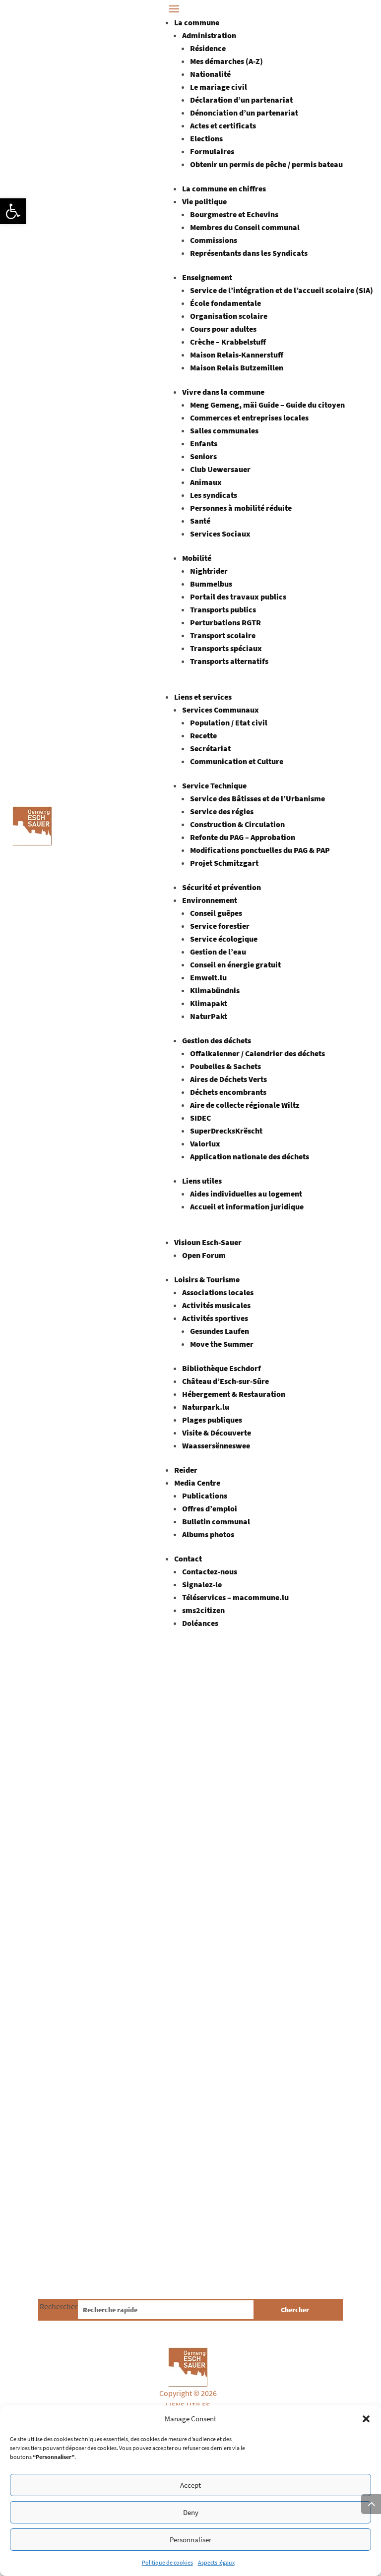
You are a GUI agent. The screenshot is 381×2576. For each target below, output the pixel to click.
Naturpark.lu (206, 1407)
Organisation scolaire (229, 316)
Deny (191, 2512)
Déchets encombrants (228, 1092)
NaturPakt (209, 1016)
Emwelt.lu (208, 977)
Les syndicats (214, 495)
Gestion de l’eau (218, 952)
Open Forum (204, 1255)
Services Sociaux (220, 534)
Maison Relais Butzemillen (237, 367)
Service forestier (220, 926)
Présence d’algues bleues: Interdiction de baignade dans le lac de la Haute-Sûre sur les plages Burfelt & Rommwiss (185, 2129)
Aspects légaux (216, 2562)
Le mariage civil (219, 87)
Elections (206, 138)
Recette (203, 735)
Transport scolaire (223, 635)
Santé (200, 521)
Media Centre (197, 1483)
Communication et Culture (237, 761)
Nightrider (209, 571)
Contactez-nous (210, 1571)
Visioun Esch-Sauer (208, 1242)
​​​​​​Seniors (203, 456)
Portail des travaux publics (238, 597)
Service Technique (214, 785)
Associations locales (218, 1292)
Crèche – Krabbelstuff (228, 342)
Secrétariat (210, 748)
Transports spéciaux (226, 648)
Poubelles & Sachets (225, 1066)
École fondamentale (225, 303)
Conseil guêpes (216, 913)
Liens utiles (202, 1181)
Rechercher (59, 2306)
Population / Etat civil (229, 722)
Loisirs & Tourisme (207, 1279)
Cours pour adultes (223, 329)
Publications (205, 1496)
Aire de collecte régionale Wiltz (245, 1105)
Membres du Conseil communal (245, 227)
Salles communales (224, 430)
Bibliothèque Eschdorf (222, 1368)
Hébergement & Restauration (234, 1394)
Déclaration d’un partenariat (241, 100)
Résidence (208, 48)
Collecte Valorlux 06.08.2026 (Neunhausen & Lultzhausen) (168, 1795)
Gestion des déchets (217, 1040)
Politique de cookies (167, 2562)
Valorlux (205, 1143)
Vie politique (204, 201)
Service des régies (222, 811)
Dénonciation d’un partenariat (244, 113)
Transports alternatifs (229, 661)
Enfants (204, 443)
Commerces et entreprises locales (249, 418)
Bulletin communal (216, 1521)
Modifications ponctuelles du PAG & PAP (260, 850)
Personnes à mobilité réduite (241, 508)
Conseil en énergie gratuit (235, 964)
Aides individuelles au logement (246, 1194)
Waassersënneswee (216, 1445)
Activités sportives (215, 1318)
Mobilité (197, 558)
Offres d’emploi (210, 1508)
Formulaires (212, 151)
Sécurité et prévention (222, 887)
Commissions (214, 240)
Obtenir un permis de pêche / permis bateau (266, 164)
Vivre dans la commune (223, 392)
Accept (190, 2485)
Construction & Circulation (237, 824)
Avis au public (150, 1818)
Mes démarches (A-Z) (226, 61)
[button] (13, 211)
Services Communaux (221, 710)
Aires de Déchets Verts (228, 1079)
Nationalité (210, 74)
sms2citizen (203, 1610)
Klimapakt (209, 1003)
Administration (209, 35)
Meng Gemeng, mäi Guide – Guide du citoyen (267, 405)
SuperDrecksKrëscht (226, 1131)
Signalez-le (202, 1584)
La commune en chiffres (224, 188)
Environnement (210, 900)
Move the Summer (222, 1344)
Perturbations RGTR (225, 622)
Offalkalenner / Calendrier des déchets (257, 1053)
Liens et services (203, 697)
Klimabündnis (215, 990)
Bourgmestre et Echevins (234, 214)
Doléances (200, 1623)
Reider (186, 1470)
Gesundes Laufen (220, 1331)
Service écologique (224, 939)
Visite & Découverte (217, 1433)
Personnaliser (190, 2540)
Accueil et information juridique (247, 1206)
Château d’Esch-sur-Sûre (225, 1381)
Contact (188, 1558)
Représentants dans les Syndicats (249, 253)
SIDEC (200, 1118)
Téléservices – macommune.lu (235, 1597)
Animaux (206, 482)
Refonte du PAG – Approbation (243, 837)
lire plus (61, 1880)
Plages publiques (212, 1420)
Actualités (108, 1818)
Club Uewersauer (220, 469)
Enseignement (207, 277)
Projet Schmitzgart (224, 863)
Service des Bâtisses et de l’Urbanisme (257, 798)
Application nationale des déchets (250, 1156)
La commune (197, 22)
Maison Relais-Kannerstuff (237, 355)
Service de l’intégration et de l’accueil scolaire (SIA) (282, 290)
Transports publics (223, 609)
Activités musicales (216, 1305)
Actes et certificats (223, 125)
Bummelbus (211, 584)
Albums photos (208, 1534)
